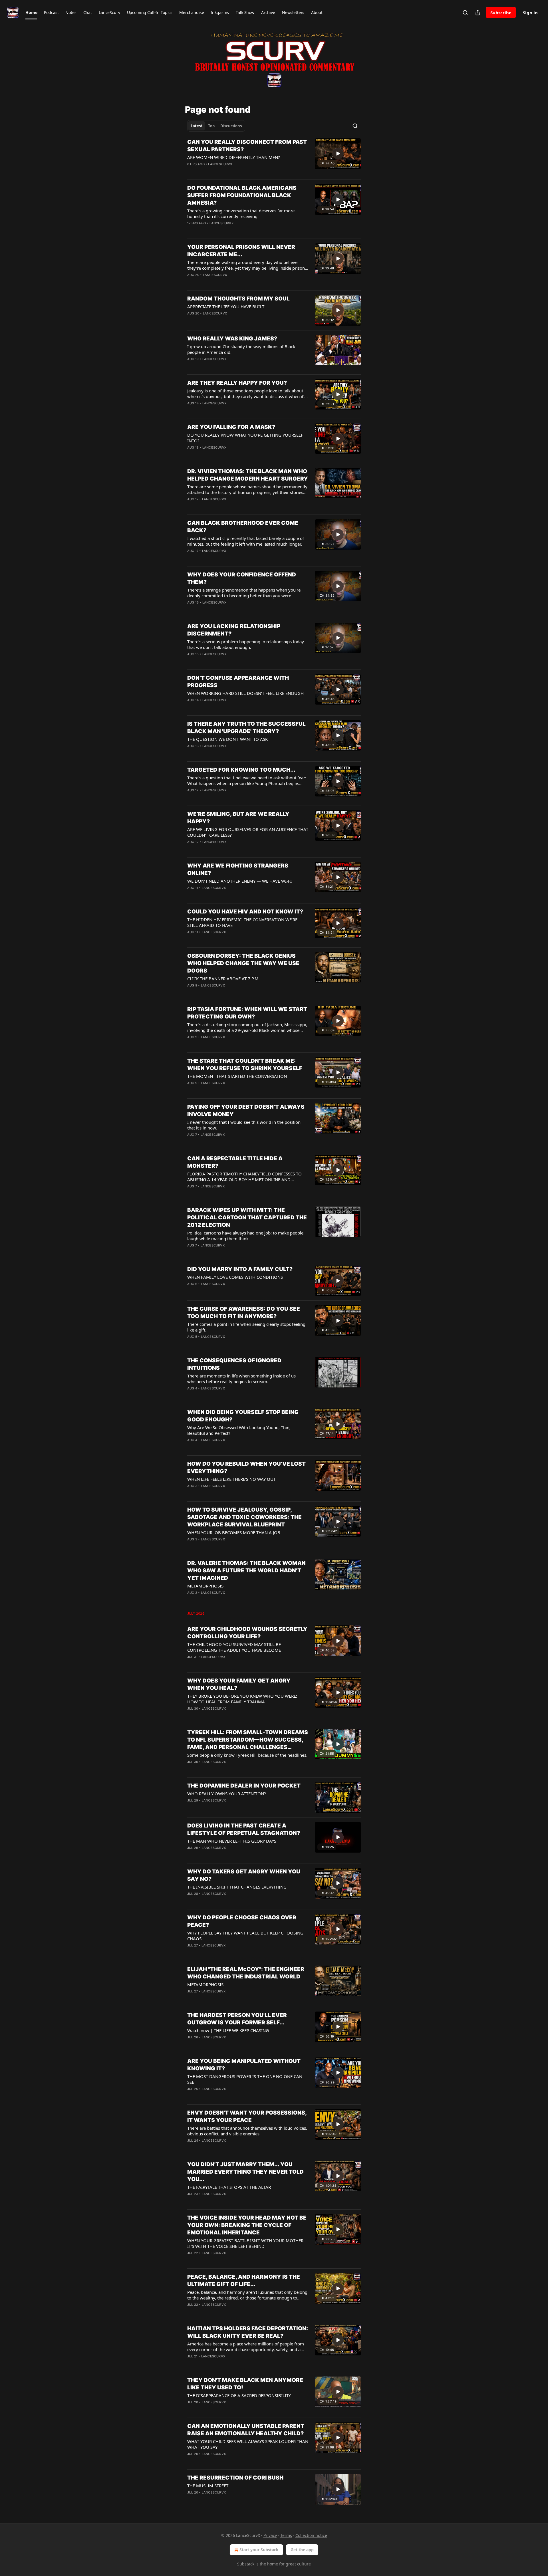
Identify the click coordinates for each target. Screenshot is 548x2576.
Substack (246, 2564)
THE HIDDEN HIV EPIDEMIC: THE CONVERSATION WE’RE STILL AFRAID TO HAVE (242, 922)
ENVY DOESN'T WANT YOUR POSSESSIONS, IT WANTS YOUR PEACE (247, 2116)
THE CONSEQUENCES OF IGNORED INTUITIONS (234, 1364)
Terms (286, 2535)
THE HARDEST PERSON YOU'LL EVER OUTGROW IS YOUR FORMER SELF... (237, 2019)
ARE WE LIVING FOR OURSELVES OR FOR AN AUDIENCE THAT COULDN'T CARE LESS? (248, 832)
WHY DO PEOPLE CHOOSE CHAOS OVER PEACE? (242, 1921)
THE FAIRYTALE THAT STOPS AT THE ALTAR (229, 2187)
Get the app (302, 2550)
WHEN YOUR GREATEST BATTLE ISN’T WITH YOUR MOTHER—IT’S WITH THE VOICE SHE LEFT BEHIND (247, 2243)
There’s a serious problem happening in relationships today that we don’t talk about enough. (246, 644)
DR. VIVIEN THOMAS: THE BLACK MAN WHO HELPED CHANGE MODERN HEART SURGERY (248, 475)
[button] (31, 13)
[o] (338, 154)
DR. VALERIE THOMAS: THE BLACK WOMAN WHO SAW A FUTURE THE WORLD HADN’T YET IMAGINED (246, 1571)
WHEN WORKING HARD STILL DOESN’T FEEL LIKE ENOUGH (245, 693)
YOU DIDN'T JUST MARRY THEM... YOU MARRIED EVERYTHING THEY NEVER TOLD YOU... (245, 2172)
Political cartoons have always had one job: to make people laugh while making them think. (245, 1236)
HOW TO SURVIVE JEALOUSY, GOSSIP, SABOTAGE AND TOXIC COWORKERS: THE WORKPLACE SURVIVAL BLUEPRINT (244, 1517)
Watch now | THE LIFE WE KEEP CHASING (228, 2030)
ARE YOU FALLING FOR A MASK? (231, 427)
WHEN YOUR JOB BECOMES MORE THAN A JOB (234, 1532)
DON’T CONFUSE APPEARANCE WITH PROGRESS (238, 682)
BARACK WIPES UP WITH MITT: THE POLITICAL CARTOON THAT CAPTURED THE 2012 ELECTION (247, 1218)
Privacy (270, 2535)
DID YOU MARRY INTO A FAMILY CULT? (240, 1269)
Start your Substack (259, 2550)
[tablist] (216, 126)
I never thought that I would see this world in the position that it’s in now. (244, 1125)
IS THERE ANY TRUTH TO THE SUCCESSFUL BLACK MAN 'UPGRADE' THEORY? (246, 728)
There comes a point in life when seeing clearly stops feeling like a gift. (246, 1327)
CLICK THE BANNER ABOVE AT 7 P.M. (223, 979)
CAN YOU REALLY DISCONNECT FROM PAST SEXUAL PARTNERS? (247, 146)
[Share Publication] (478, 13)
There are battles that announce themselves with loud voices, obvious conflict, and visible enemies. (247, 2131)
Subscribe (501, 13)
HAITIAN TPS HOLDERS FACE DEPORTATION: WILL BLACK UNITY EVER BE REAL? (248, 2332)
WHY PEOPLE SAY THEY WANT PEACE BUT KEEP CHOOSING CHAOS (245, 1936)
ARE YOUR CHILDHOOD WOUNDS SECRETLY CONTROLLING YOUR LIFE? (247, 1633)
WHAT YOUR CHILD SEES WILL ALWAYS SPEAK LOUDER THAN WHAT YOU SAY (248, 2444)
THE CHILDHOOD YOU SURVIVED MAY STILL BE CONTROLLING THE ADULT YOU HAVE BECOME (234, 1647)
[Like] (191, 172)
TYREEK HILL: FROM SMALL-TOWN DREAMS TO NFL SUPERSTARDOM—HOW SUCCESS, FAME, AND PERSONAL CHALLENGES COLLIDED (248, 1740)
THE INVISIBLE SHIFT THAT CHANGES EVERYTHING (237, 1887)
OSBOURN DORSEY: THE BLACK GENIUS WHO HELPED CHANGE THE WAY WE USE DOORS (243, 963)
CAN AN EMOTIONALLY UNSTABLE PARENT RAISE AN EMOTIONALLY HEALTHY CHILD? (246, 2430)
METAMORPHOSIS (205, 1586)
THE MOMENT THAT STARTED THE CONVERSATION (237, 1076)
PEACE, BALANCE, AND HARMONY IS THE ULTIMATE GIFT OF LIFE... (244, 2281)
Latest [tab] (197, 126)
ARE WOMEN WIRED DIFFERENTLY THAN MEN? (234, 157)
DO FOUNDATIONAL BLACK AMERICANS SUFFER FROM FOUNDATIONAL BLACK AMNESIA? (242, 195)
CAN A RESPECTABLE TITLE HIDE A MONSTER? (235, 1162)
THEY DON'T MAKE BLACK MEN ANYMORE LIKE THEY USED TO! (245, 2384)
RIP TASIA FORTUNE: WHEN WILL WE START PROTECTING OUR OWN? (247, 1013)
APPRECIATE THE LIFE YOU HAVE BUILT (226, 306)
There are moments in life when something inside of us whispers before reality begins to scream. (241, 1379)
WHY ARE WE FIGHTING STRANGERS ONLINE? (238, 869)
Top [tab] (211, 126)
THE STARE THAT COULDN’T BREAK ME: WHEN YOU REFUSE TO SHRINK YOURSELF (245, 1065)
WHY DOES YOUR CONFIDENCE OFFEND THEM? (242, 578)
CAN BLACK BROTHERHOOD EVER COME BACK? (243, 527)
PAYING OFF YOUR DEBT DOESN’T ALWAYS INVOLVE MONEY (246, 1111)
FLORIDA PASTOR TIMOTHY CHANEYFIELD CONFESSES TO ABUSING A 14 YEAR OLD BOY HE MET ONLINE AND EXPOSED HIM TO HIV (244, 1177)
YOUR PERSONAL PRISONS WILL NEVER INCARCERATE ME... (241, 251)
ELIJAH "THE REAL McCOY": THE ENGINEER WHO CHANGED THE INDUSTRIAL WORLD (246, 1973)
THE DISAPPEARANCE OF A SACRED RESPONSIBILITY (239, 2395)
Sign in (530, 13)
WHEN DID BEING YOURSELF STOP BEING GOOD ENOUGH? (243, 1416)
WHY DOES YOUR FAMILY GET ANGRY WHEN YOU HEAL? (239, 1684)
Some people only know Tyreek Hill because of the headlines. (247, 1755)
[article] (274, 157)
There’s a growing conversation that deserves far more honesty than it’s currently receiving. (241, 213)
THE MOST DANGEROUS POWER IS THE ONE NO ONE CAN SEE (245, 2079)
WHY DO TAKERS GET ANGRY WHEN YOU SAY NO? (244, 1875)
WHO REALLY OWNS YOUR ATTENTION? (227, 1794)
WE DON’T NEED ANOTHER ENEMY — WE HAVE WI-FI (239, 881)
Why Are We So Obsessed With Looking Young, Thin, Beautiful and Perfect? (239, 1430)
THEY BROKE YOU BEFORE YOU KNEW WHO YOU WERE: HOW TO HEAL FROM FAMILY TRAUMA (242, 1699)
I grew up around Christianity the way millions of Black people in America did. (241, 349)
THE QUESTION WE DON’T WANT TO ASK (227, 739)
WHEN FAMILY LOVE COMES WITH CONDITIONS (235, 1277)
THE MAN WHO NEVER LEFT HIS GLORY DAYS (232, 1841)
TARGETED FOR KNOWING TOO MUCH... (241, 770)
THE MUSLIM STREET (208, 2486)
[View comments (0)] (229, 172)
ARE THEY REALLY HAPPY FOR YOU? (237, 383)
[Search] (465, 13)
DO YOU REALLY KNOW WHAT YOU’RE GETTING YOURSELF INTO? (245, 438)
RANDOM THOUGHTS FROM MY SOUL (238, 299)
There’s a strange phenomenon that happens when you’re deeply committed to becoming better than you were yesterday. (244, 593)
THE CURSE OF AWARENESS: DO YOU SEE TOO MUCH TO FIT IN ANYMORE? (244, 1313)
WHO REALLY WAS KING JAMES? (232, 339)
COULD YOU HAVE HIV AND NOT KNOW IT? (245, 912)
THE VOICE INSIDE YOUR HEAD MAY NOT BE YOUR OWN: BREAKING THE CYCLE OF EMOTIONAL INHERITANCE (247, 2225)
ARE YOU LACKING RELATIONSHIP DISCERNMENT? (234, 630)
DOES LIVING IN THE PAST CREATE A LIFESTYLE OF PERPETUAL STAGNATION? (244, 1829)
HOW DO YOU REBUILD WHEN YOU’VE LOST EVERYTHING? (246, 1467)
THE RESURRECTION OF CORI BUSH (235, 2478)
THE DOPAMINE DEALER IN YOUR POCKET (244, 1786)
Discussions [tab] (231, 126)
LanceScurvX (220, 164)
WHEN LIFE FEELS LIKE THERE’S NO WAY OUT (231, 1479)
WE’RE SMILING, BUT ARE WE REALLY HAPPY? (238, 818)
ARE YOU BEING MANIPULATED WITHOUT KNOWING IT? (244, 2065)
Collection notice (311, 2535)
